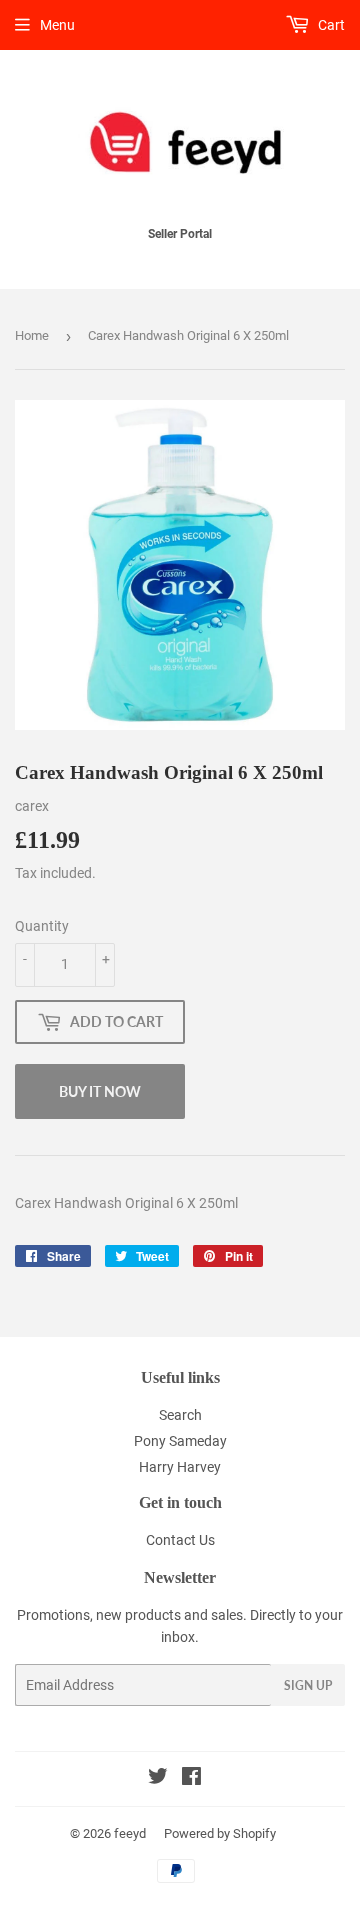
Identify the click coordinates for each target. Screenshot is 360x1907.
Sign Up (308, 1685)
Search (180, 1415)
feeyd (130, 1833)
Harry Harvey (180, 1467)
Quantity (42, 926)
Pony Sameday (180, 1441)
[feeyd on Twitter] (158, 1779)
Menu (57, 25)
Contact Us (180, 1540)
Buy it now (100, 1091)
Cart (330, 25)
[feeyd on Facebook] (191, 1779)
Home (32, 335)
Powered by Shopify (220, 1833)
